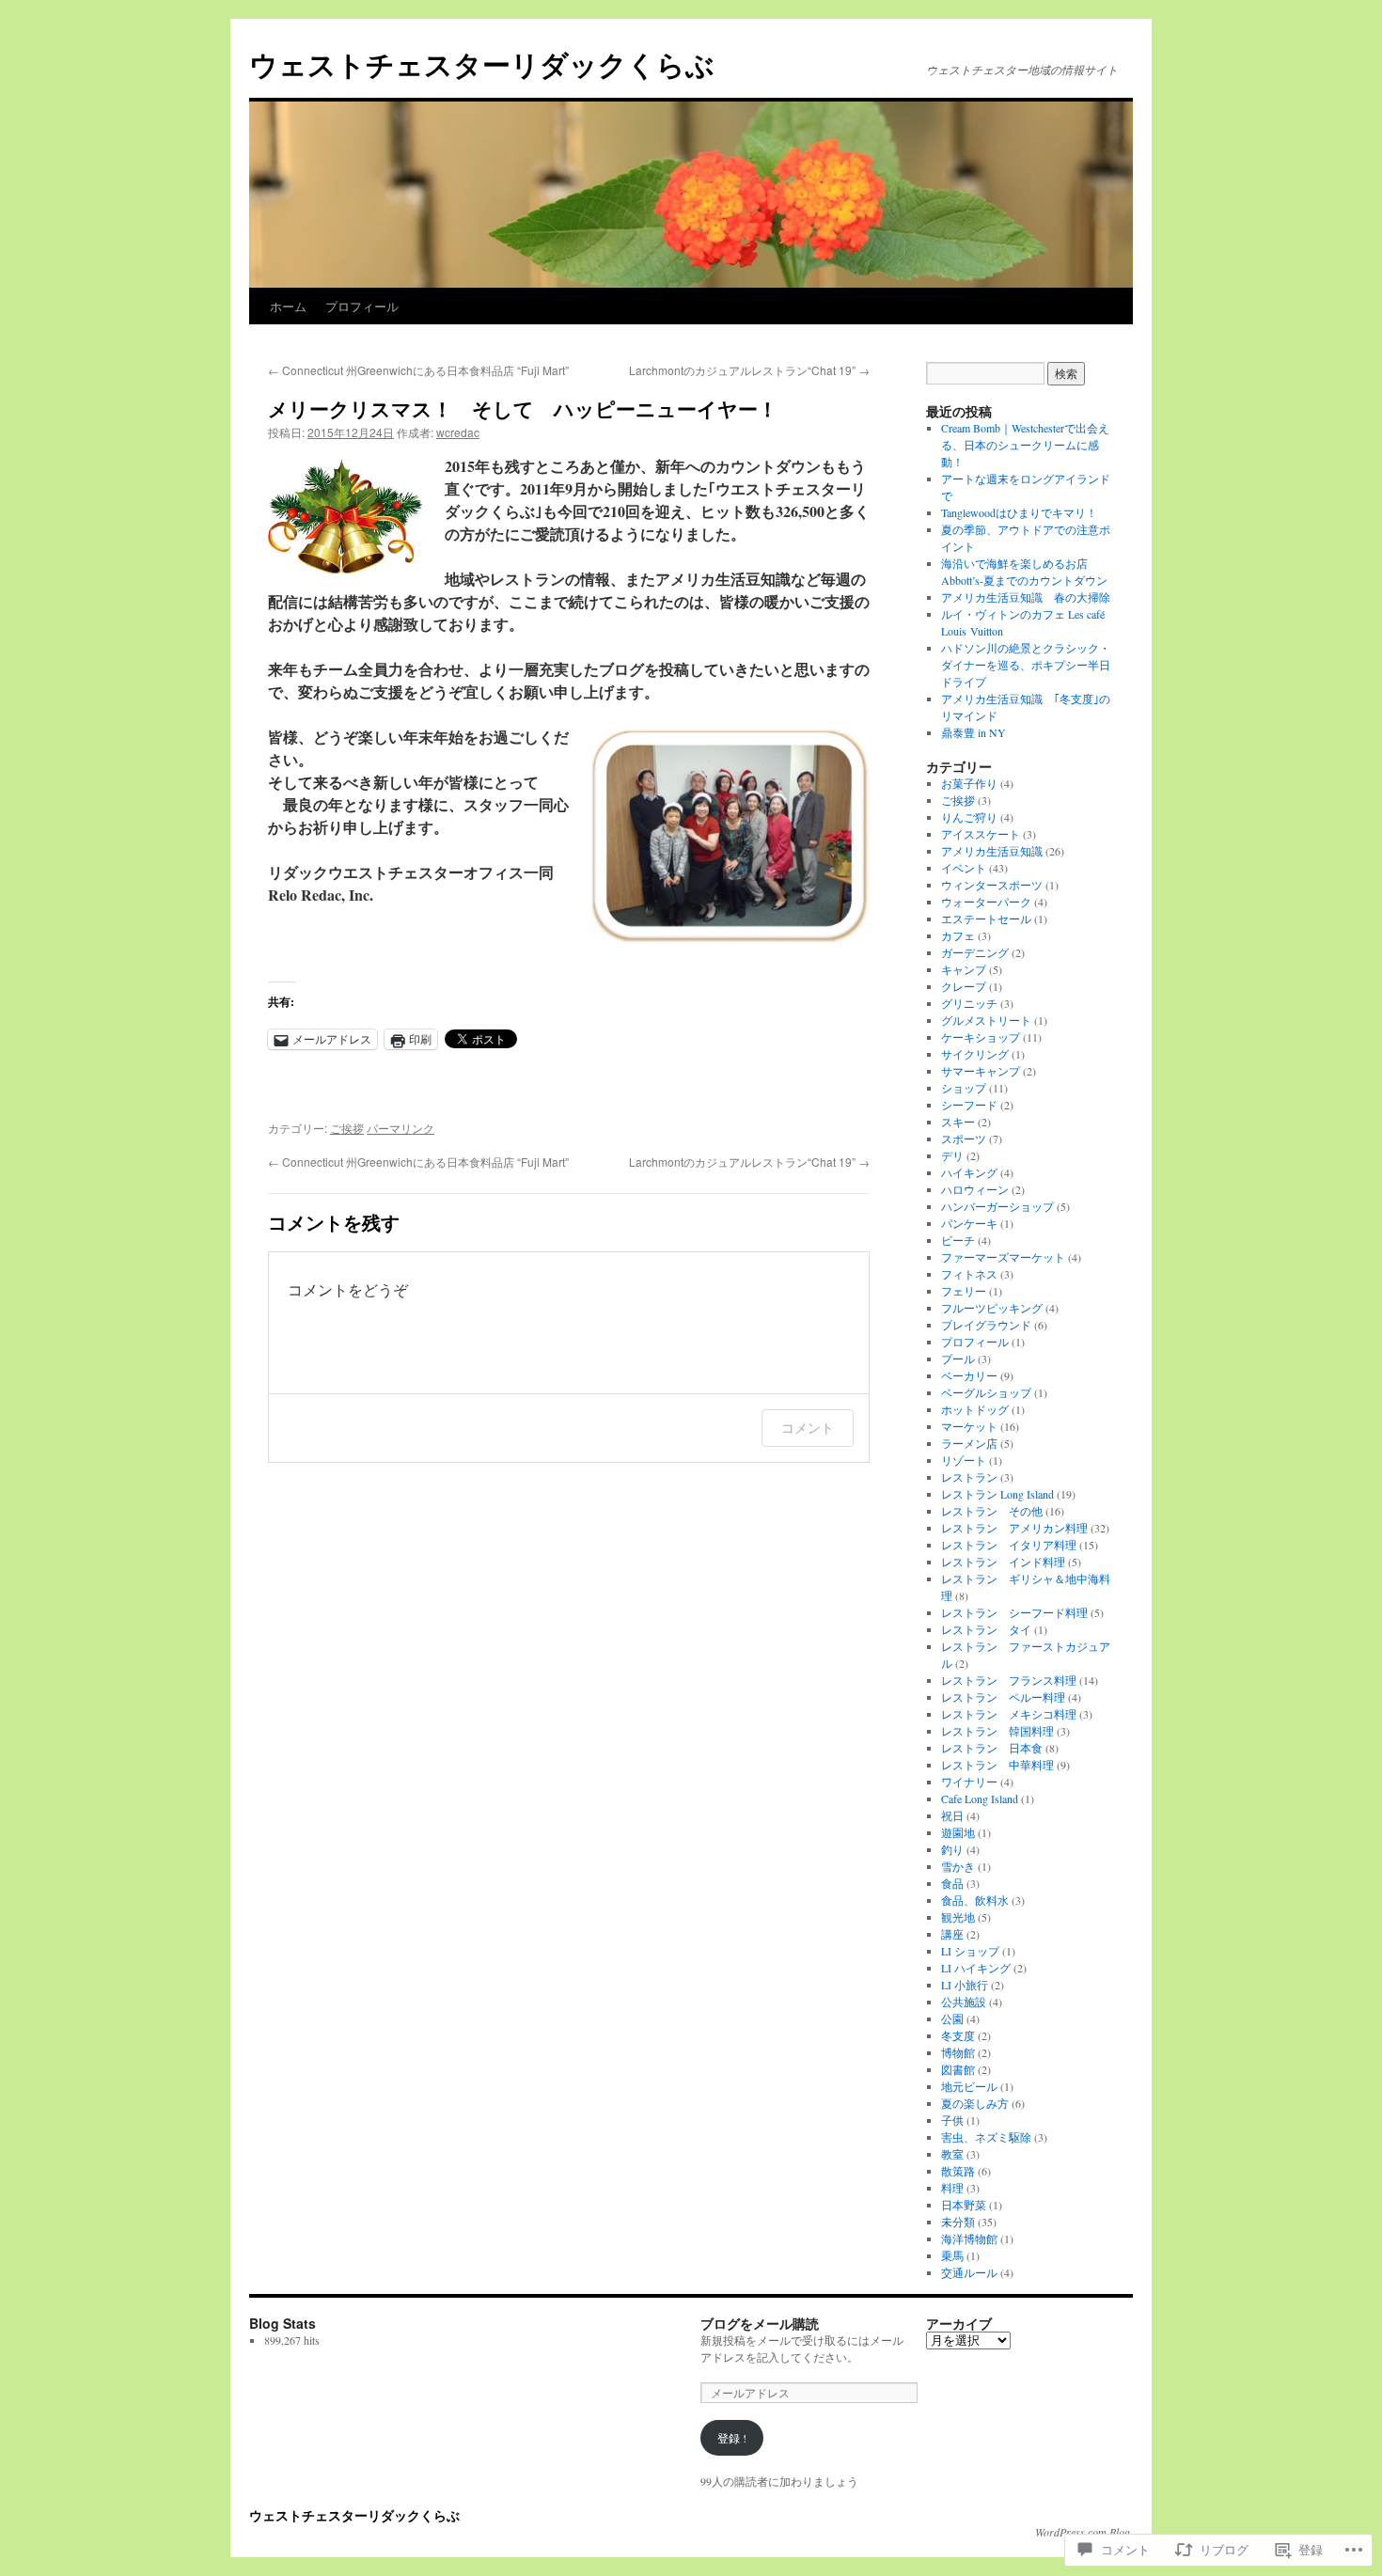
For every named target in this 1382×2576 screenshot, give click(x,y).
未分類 (958, 2222)
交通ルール (969, 2272)
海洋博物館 (969, 2238)
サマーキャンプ (981, 1071)
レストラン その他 (992, 1511)
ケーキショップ (981, 1037)
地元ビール (969, 2086)
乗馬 (952, 2255)
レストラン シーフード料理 (1014, 1612)
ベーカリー (969, 1375)
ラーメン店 (969, 1443)
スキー (958, 1122)
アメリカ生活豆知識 (992, 851)
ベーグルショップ (986, 1392)
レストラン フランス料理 (1009, 1680)
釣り (952, 1849)
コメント (808, 1428)
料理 (952, 2188)
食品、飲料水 (975, 1900)
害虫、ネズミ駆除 (986, 2137)
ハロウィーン (975, 1189)
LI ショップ (970, 1951)
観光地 (958, 1917)
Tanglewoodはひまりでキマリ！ (1019, 512)
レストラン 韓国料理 (997, 1731)
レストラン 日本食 (992, 1748)
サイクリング (975, 1054)
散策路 (958, 2171)
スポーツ (964, 1139)
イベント (964, 868)
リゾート (964, 1460)
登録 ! (732, 2438)
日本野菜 (964, 2205)
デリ (952, 1155)
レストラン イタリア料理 (1009, 1545)
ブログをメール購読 (760, 2323)
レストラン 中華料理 (997, 1765)
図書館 (958, 2069)
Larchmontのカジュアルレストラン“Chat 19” (749, 370)
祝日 (952, 1815)
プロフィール (362, 306)
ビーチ (958, 1240)
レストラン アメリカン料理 (1014, 1528)
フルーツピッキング (992, 1308)
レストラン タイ (986, 1629)
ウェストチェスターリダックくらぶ (482, 63)
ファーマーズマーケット (1003, 1257)
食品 (952, 1883)
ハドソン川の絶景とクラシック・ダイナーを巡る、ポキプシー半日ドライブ (1026, 665)
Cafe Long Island (980, 1798)
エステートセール (986, 919)
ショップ (964, 1088)
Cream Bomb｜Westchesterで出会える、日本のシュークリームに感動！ (1025, 445)
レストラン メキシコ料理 (1009, 1714)
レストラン (969, 1477)
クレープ (964, 986)
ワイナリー (969, 1782)
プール (958, 1359)
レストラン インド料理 (1003, 1562)
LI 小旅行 (965, 1985)
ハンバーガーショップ (997, 1206)
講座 (952, 1934)
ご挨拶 (347, 1128)
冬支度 (958, 2035)
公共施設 (964, 2002)
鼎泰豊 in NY (974, 732)
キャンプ (964, 969)
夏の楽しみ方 (975, 2103)
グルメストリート (986, 1020)
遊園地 (958, 1832)
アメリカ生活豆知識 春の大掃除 (1026, 597)
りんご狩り (969, 817)
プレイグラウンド (986, 1325)
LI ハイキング (976, 1968)
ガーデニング (975, 952)
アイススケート (981, 834)
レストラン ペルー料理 (1003, 1697)
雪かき (958, 1866)
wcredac (458, 432)
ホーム (288, 306)
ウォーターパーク (986, 902)
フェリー (964, 1291)
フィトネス (969, 1274)
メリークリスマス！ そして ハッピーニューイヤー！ (523, 408)
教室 (952, 2154)
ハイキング (969, 1172)
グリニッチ (969, 1003)
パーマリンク (400, 1128)
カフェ (958, 935)
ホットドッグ (975, 1409)
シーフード (969, 1105)
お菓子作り (969, 783)
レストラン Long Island (997, 1494)
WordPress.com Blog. (1084, 2532)
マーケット (969, 1426)
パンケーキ (969, 1223)
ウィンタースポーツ (992, 885)
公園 (952, 2018)
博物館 (958, 2052)
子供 (952, 2120)
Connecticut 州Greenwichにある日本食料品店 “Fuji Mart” (418, 370)
